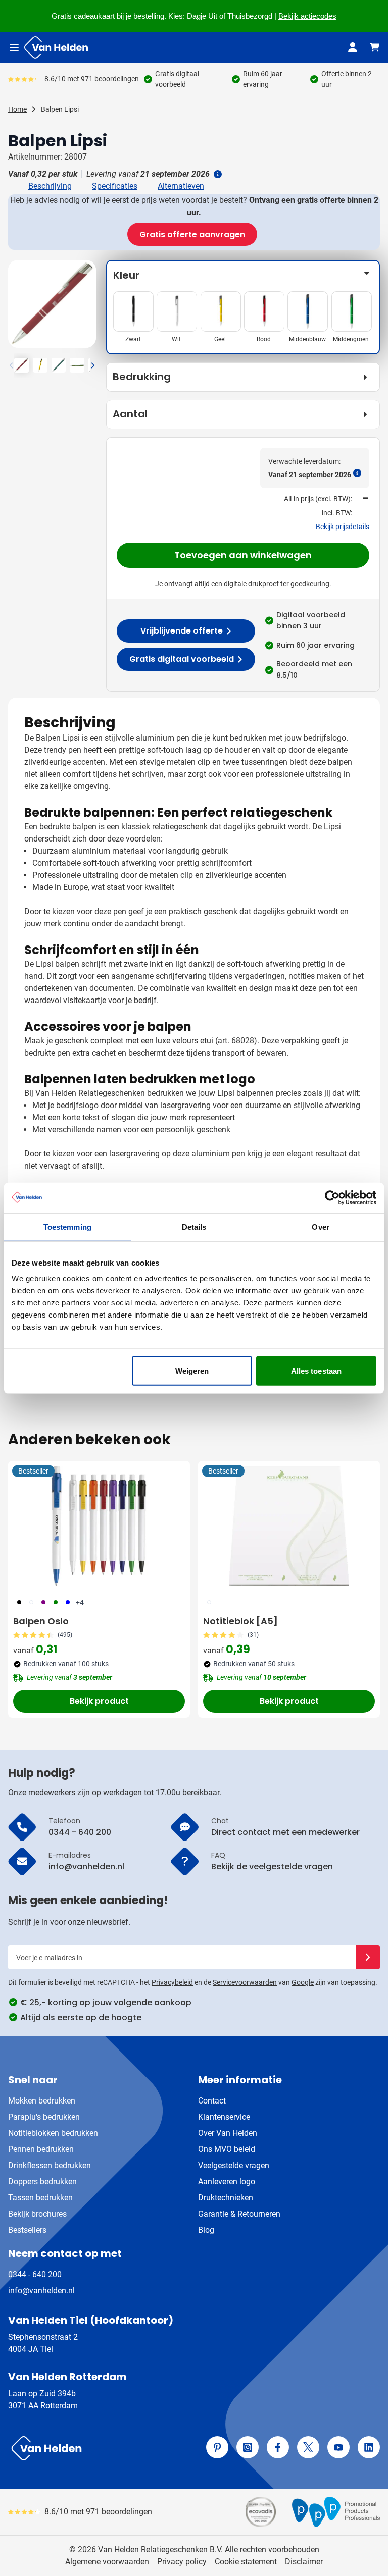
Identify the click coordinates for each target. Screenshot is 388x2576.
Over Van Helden (228, 2133)
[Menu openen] (14, 47)
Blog (206, 2230)
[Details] (217, 174)
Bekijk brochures (37, 2214)
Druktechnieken (226, 2198)
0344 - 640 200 (35, 2274)
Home (17, 109)
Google (303, 1982)
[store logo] (99, 2448)
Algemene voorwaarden (107, 2562)
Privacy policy (182, 2562)
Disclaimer (304, 2562)
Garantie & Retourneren (239, 2214)
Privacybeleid (172, 1982)
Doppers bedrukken (42, 2181)
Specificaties (115, 186)
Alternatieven (181, 186)
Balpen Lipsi (60, 109)
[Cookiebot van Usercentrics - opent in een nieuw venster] (332, 1197)
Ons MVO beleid (227, 2149)
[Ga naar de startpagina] (56, 47)
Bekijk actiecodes (307, 16)
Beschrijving (50, 186)
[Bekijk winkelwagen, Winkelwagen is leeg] (375, 47)
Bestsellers (27, 2230)
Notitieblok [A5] (240, 1621)
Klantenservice (224, 2117)
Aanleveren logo (227, 2181)
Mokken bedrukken (42, 2101)
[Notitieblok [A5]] (289, 1526)
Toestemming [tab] (67, 1226)
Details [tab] (194, 1226)
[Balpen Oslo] (99, 1526)
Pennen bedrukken (41, 2149)
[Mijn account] (353, 47)
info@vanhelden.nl (41, 2291)
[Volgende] (87, 308)
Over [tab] (320, 1226)
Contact (212, 2101)
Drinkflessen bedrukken (50, 2165)
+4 (80, 1602)
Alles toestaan (316, 1371)
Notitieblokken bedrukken (53, 2133)
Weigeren (192, 1371)
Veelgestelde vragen (234, 2165)
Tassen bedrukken (40, 2198)
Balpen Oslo (41, 1621)
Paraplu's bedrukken (44, 2117)
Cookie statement (246, 2562)
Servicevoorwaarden (245, 1982)
